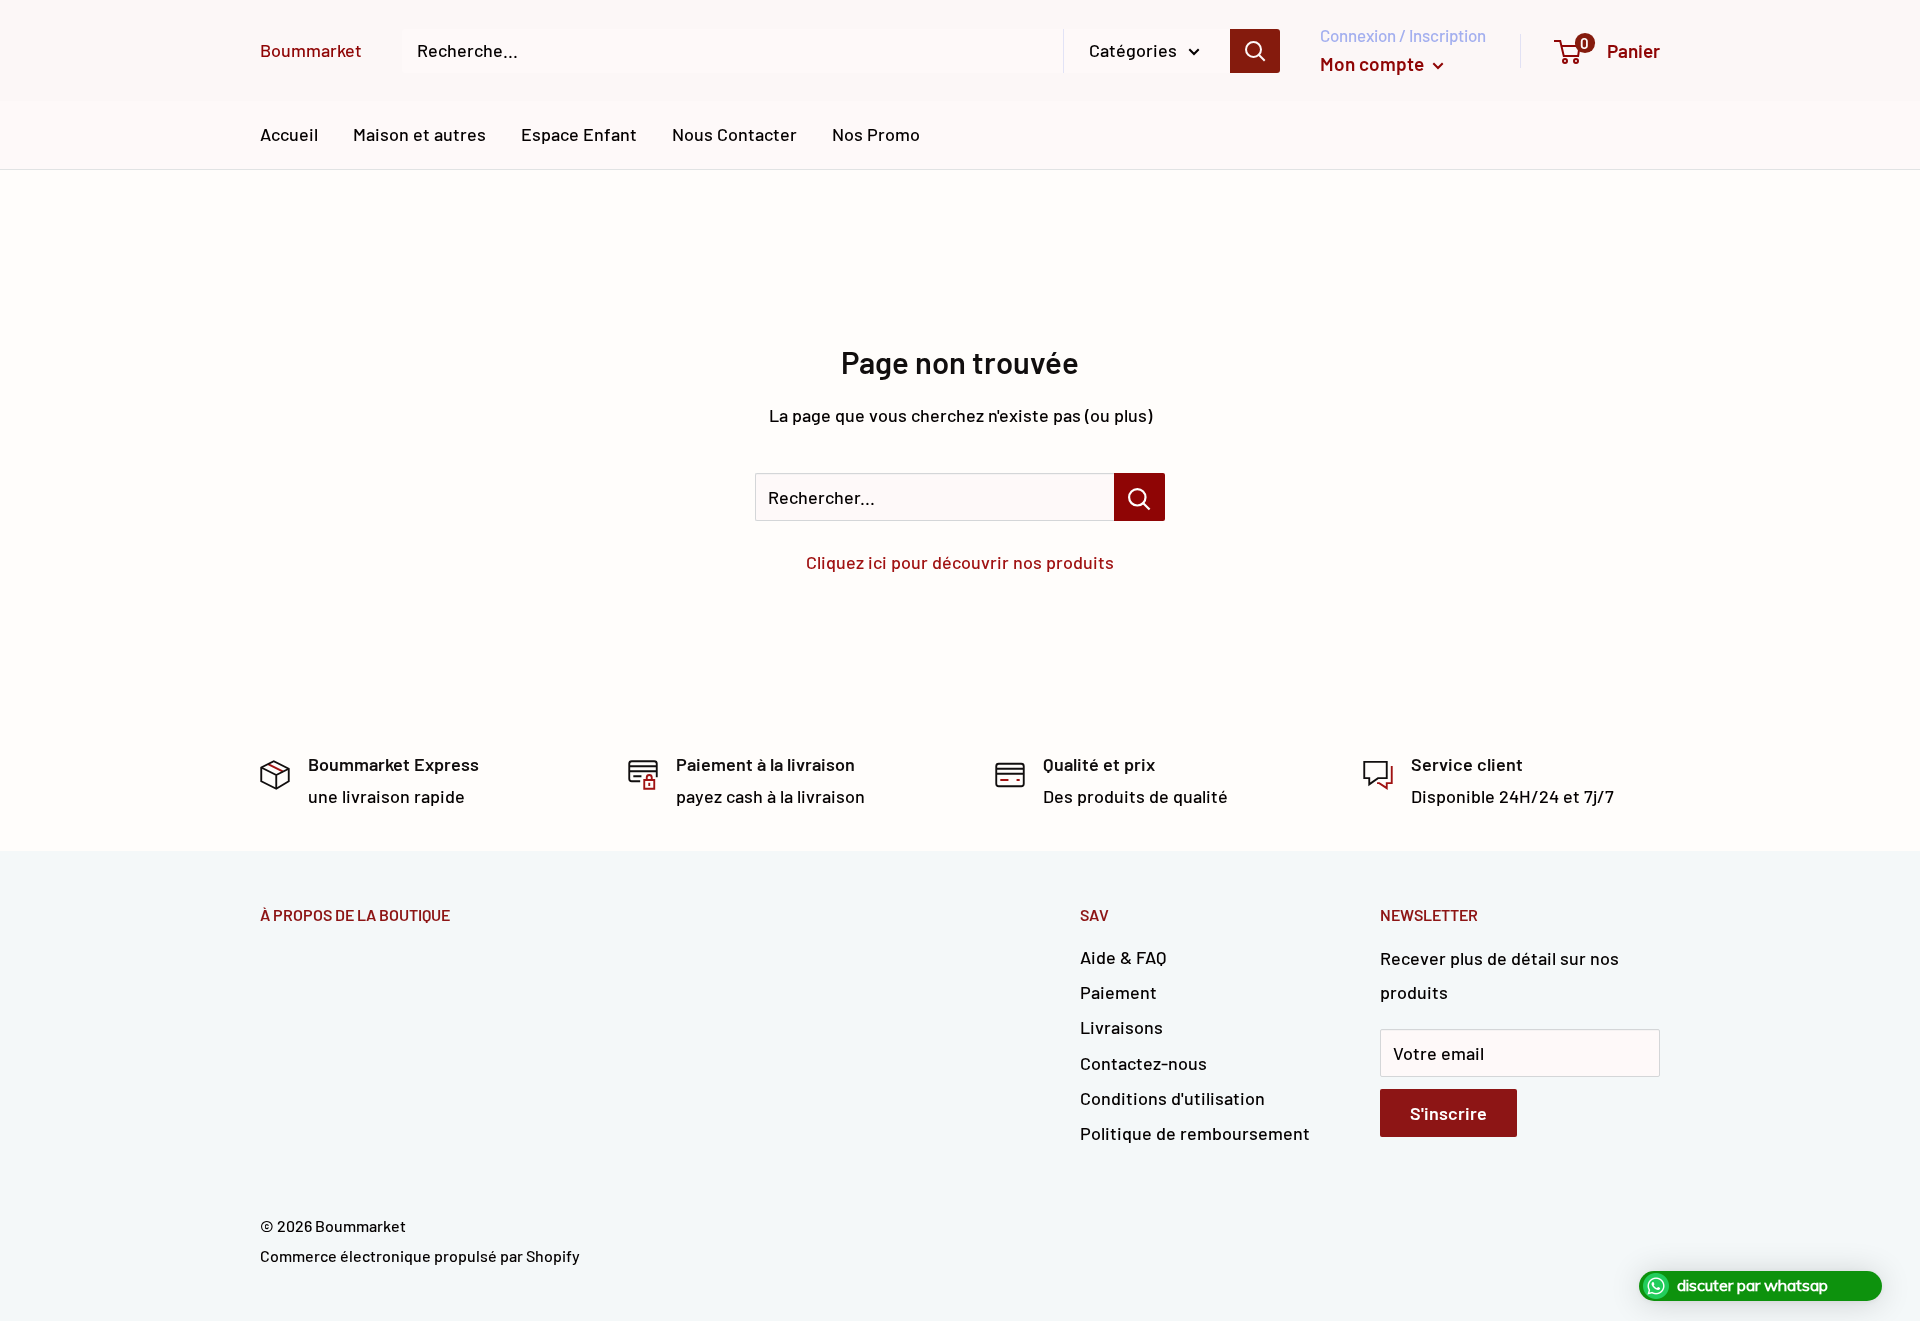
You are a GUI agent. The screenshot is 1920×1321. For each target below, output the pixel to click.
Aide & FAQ (1123, 957)
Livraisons (1121, 1027)
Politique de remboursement (1195, 1133)
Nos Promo (876, 134)
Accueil (289, 134)
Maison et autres (419, 134)
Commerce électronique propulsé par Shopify (420, 1255)
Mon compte (1374, 63)
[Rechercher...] (1139, 497)
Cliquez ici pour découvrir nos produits (960, 562)
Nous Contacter (734, 134)
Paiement (1118, 992)
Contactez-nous (1143, 1063)
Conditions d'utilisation (1172, 1098)
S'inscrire (1448, 1113)
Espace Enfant (579, 134)
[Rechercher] (1255, 51)
